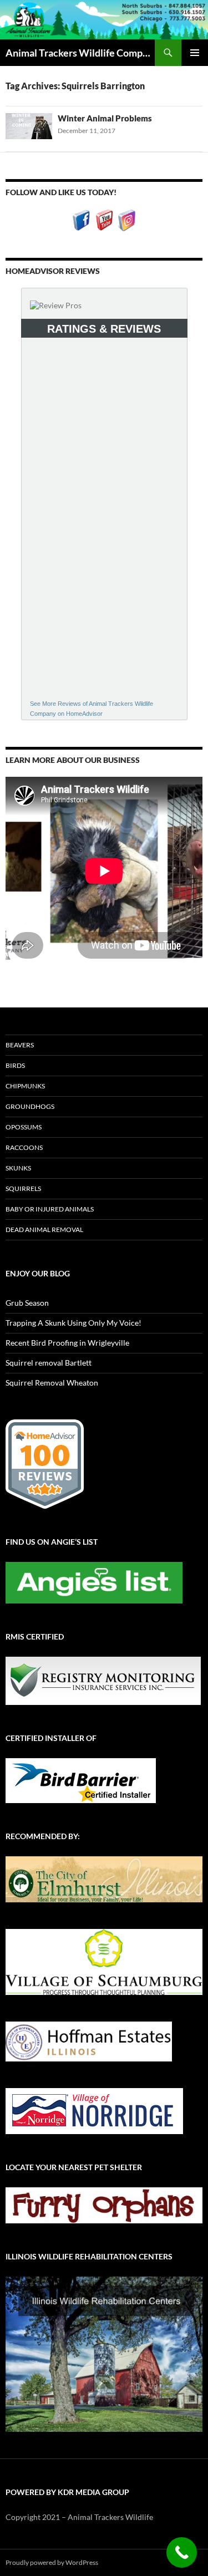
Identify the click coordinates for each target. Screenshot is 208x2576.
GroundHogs (30, 1106)
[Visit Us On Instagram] (127, 219)
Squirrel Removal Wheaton (52, 1383)
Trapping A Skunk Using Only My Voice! (73, 1323)
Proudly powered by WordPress (52, 2562)
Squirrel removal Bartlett (49, 1363)
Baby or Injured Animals (50, 1209)
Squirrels (23, 1188)
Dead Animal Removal (44, 1230)
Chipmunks (25, 1086)
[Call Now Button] (182, 2552)
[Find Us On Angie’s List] (94, 1582)
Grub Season (27, 1303)
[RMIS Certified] (103, 1680)
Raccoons (24, 1147)
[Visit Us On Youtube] (104, 219)
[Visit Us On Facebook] (81, 219)
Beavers (20, 1045)
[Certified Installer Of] (81, 1780)
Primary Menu (195, 53)
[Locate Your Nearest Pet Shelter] (104, 2204)
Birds (15, 1065)
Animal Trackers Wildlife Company (80, 53)
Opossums (24, 1127)
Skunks (18, 1168)
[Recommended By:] (104, 1878)
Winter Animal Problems (105, 118)
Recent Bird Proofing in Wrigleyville (67, 1343)
